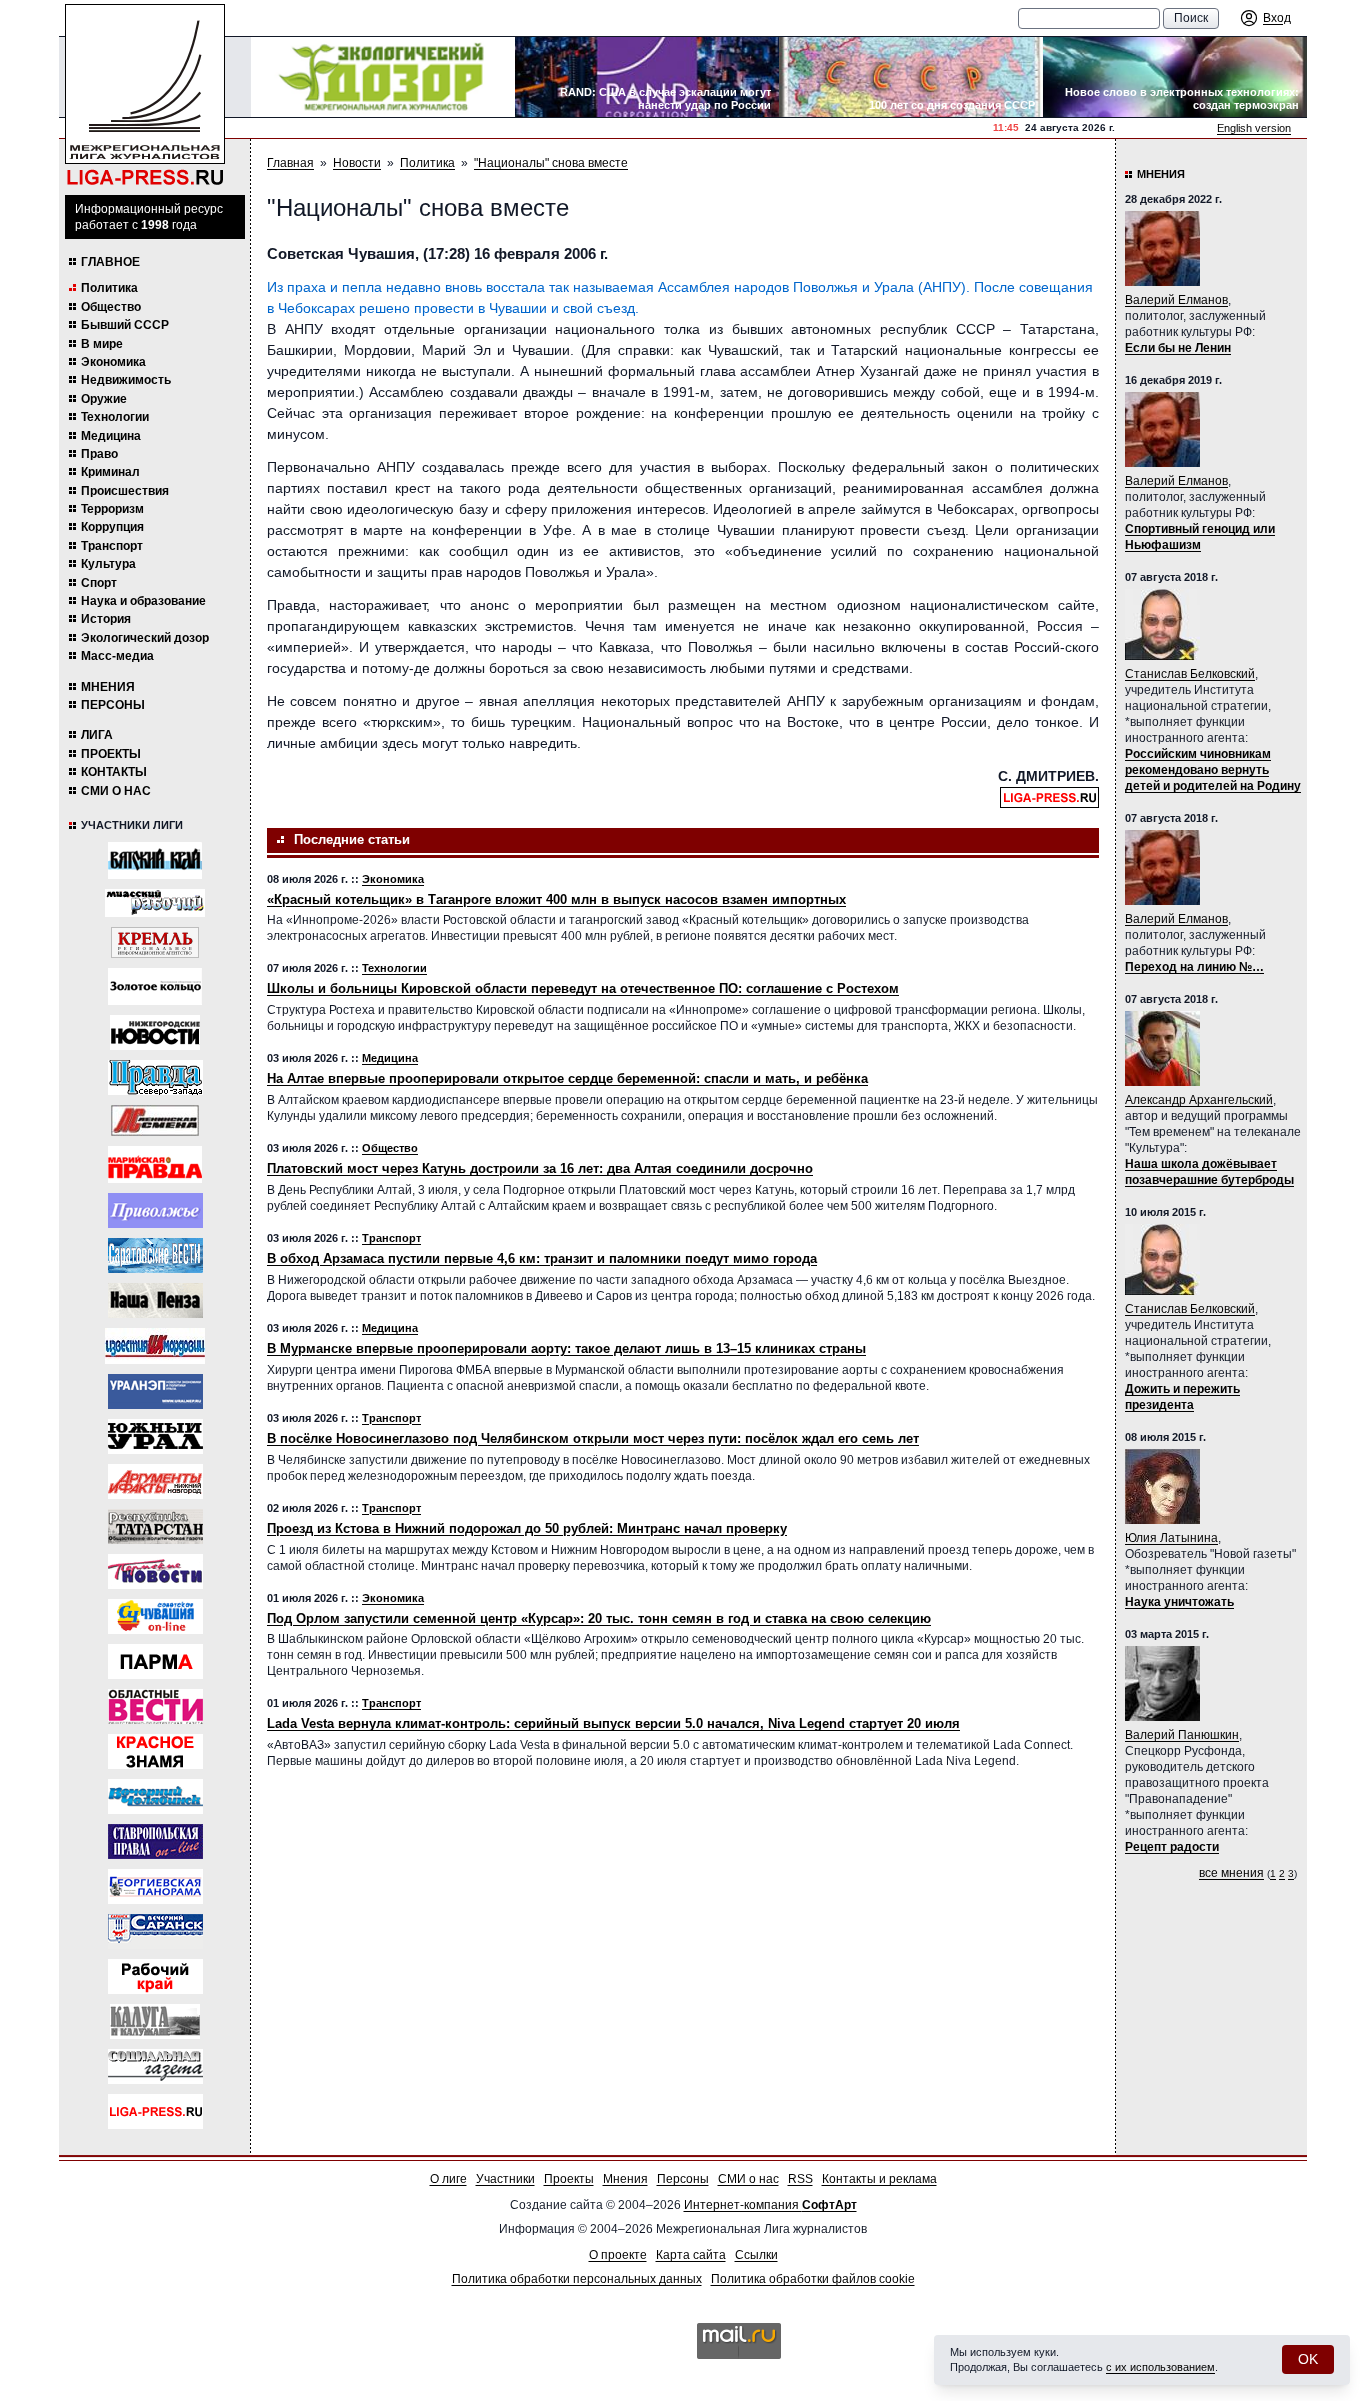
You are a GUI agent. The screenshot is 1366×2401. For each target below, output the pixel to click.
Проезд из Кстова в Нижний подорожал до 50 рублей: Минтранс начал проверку (527, 1528)
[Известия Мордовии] (155, 1346)
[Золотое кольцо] (155, 986)
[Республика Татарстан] (155, 1526)
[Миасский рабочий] (155, 903)
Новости (357, 163)
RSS (800, 2179)
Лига (97, 735)
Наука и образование (143, 601)
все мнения (1231, 1873)
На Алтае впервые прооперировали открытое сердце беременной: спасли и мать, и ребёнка (567, 1078)
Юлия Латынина (1171, 1538)
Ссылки (756, 2255)
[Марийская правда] (155, 1164)
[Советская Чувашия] (155, 1616)
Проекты (111, 754)
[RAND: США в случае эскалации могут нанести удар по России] (647, 77)
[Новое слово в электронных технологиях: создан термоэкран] (1175, 77)
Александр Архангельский (1199, 1100)
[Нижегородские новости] (155, 1032)
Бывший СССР (125, 325)
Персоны (113, 705)
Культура (108, 564)
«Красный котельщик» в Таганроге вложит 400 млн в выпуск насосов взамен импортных (556, 899)
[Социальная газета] (155, 2066)
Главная (290, 163)
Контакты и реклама (879, 2179)
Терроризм (112, 509)
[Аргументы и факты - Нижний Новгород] (155, 1481)
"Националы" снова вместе (551, 163)
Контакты (114, 772)
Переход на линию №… (1194, 967)
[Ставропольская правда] (155, 1841)
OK (1308, 2359)
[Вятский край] (155, 860)
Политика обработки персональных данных (577, 2279)
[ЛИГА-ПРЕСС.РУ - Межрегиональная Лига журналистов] (145, 95)
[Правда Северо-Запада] (155, 1077)
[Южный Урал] (155, 1436)
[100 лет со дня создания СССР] (911, 77)
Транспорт (112, 546)
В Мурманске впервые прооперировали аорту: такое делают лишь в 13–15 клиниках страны (566, 1348)
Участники (505, 2179)
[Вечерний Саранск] (155, 1931)
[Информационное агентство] (155, 1210)
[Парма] (155, 1661)
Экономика (113, 362)
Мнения (108, 687)
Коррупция (112, 527)
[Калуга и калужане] (155, 2021)
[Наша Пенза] (155, 1300)
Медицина (111, 436)
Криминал (110, 472)
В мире (102, 344)
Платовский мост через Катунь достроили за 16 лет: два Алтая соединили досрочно (540, 1168)
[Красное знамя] (155, 1751)
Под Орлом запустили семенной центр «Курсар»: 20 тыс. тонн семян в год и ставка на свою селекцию (599, 1618)
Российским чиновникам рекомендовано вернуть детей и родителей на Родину (1213, 770)
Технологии (115, 417)
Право (99, 454)
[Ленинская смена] (155, 1120)
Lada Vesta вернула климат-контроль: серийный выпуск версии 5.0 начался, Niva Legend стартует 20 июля (613, 1723)
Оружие (104, 399)
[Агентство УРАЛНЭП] (155, 1391)
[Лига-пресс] (155, 2111)
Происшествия (125, 491)
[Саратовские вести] (155, 1255)
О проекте (618, 2255)
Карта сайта (691, 2255)
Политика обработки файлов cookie (813, 2279)
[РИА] (155, 942)
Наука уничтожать (1179, 1602)
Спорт (99, 583)
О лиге (448, 2179)
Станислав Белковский (1190, 674)
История (106, 619)
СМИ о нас (116, 791)
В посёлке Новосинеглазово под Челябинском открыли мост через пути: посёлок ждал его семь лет (593, 1438)
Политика (109, 288)
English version (1254, 128)
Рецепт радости (1172, 1847)
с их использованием (1160, 2367)
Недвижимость (126, 380)
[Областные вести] (155, 1706)
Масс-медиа (117, 656)
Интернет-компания (770, 2205)
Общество (111, 307)
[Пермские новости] (155, 1571)
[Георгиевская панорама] (155, 1886)
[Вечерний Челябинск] (155, 1796)
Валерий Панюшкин (1182, 1735)
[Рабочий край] (155, 1976)
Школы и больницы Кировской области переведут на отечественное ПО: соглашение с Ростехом (583, 988)
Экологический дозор (145, 638)
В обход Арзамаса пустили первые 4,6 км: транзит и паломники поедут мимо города (542, 1258)
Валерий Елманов (1176, 300)
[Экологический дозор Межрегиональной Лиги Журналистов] (383, 77)
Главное (110, 262)
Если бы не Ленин (1178, 348)
